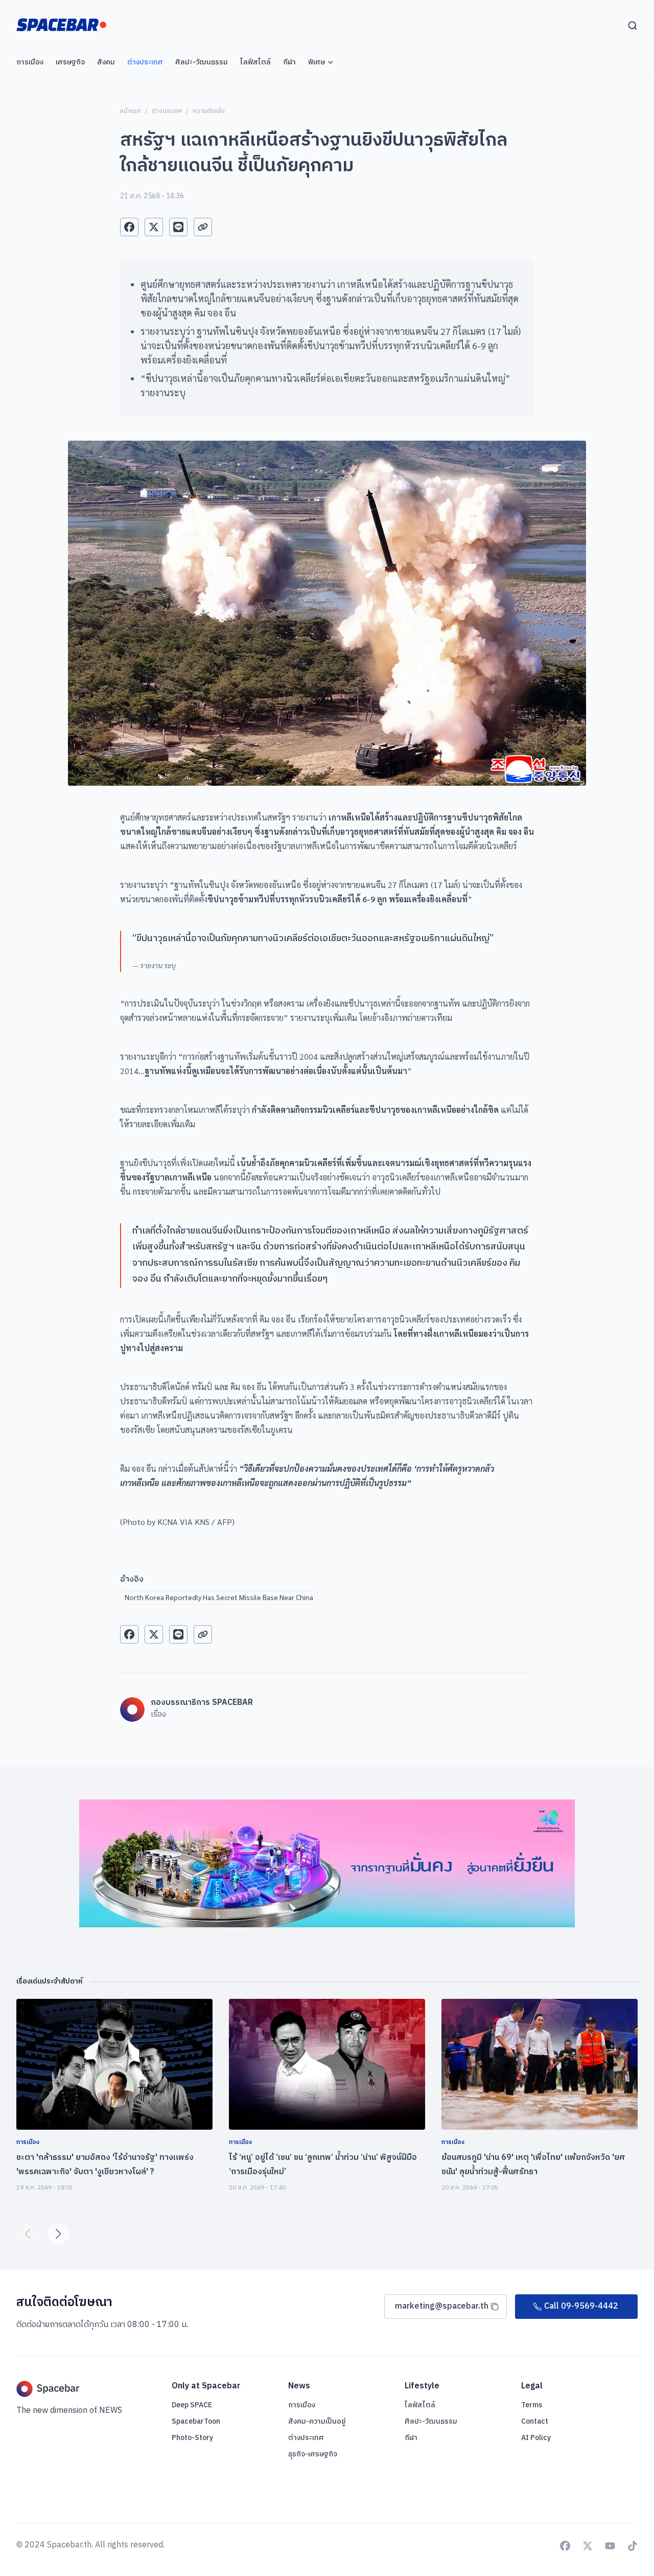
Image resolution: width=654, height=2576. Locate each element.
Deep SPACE (192, 2405)
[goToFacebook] (565, 2546)
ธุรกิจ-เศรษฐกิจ (313, 2454)
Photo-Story (192, 2438)
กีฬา (411, 2438)
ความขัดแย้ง (209, 111)
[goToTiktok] (633, 2546)
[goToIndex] (61, 25)
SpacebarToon (196, 2421)
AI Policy (536, 2438)
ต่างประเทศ (167, 111)
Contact (535, 2421)
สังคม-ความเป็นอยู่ (317, 2421)
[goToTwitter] (588, 2546)
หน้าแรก (131, 111)
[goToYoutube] (610, 2546)
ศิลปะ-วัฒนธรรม (431, 2421)
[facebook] (129, 227)
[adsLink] (327, 1863)
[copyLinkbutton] (203, 227)
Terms (532, 2405)
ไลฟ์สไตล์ (420, 2405)
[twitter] (154, 227)
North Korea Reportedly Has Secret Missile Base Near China (219, 1597)
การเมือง (302, 2405)
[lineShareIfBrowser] (178, 227)
